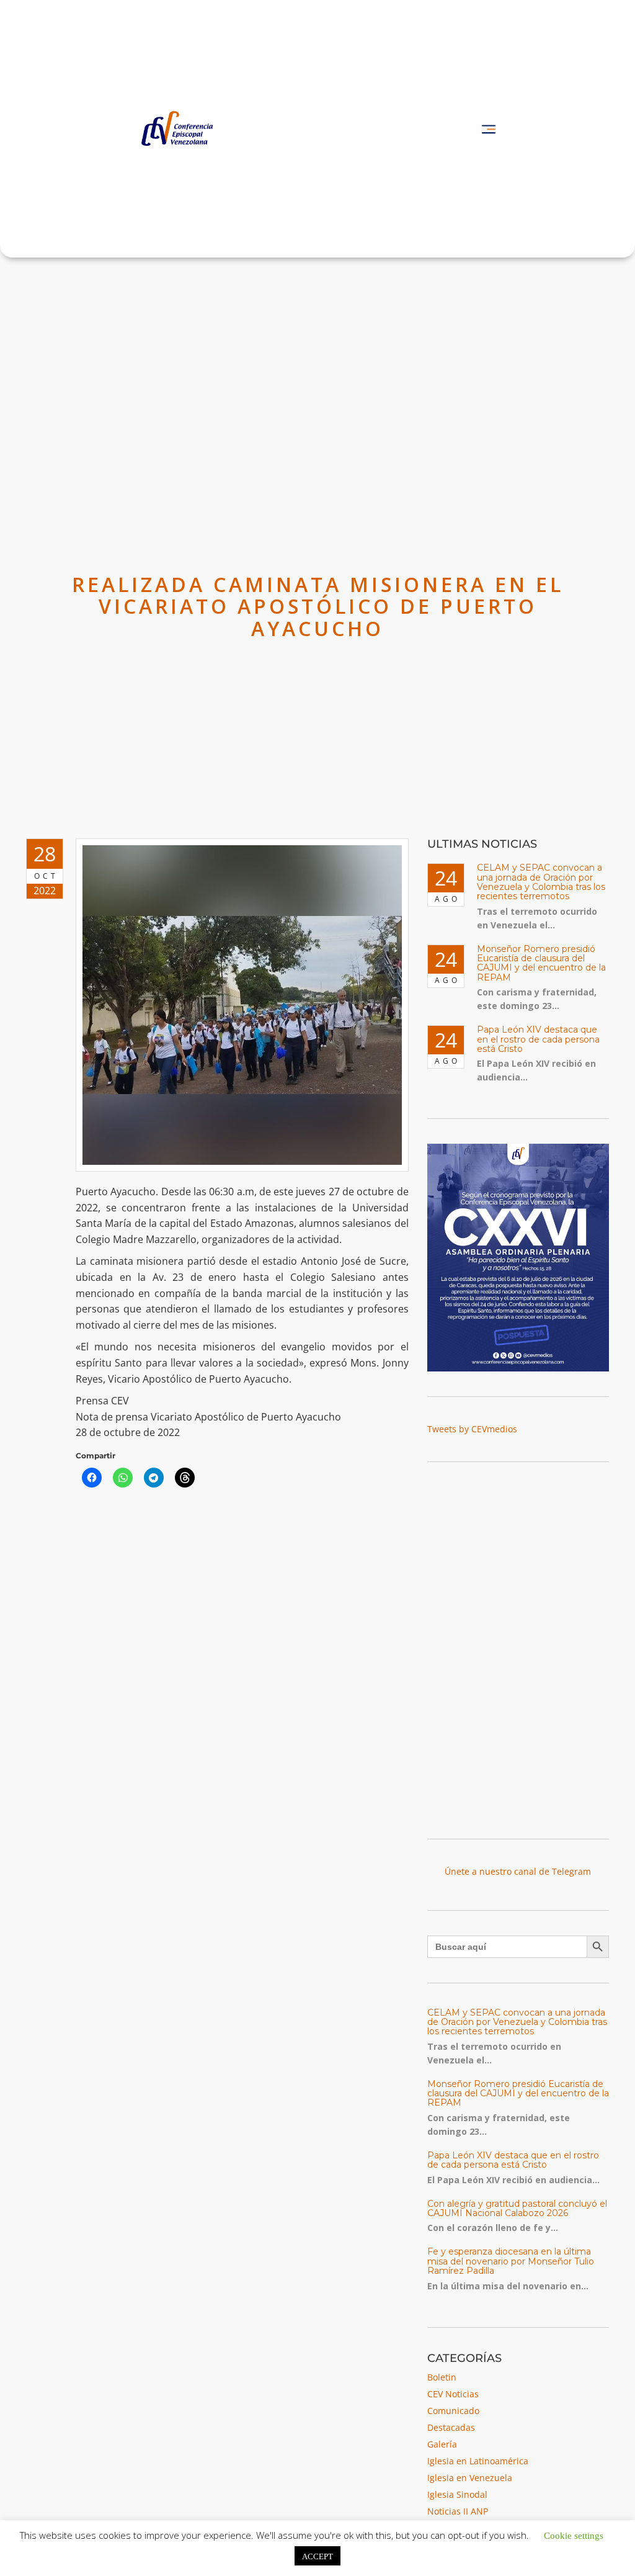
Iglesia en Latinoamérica (478, 2461)
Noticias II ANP (458, 2511)
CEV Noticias (453, 2394)
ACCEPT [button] (317, 2556)
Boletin (442, 2377)
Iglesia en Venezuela (470, 2478)
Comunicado (453, 2411)
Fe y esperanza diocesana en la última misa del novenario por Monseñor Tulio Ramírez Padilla (511, 2261)
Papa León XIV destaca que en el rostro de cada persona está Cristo (538, 1039)
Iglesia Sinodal (457, 2494)
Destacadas (451, 2427)
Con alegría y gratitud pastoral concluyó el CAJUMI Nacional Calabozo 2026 (517, 2208)
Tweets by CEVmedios (472, 1429)
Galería (442, 2444)
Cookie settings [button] (574, 2535)
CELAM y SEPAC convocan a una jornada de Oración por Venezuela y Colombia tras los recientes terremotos (541, 882)
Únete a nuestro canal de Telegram (518, 1871)
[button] (488, 129)
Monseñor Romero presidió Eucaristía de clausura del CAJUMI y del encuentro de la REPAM (541, 963)
